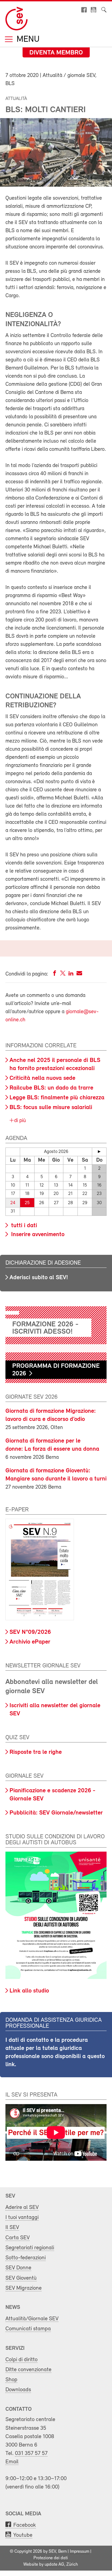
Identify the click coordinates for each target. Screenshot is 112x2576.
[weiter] (99, 1152)
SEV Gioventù (21, 2278)
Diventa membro (56, 53)
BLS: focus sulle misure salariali (51, 1108)
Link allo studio (29, 1991)
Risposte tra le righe (36, 1752)
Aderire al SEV (22, 2207)
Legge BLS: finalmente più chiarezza (57, 1098)
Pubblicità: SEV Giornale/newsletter (56, 1813)
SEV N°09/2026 (30, 1632)
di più (19, 1121)
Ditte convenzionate (28, 2370)
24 (13, 1203)
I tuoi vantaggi (22, 2217)
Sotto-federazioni (26, 2258)
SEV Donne (18, 2268)
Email (12, 2462)
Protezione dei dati (51, 2558)
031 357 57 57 (31, 2453)
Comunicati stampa (28, 2329)
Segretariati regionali (30, 2248)
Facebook (25, 2525)
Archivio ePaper (30, 1642)
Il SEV (12, 2227)
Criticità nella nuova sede (42, 1078)
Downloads (18, 2390)
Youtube (23, 2535)
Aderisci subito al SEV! (39, 1278)
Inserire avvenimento (37, 1235)
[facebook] (55, 974)
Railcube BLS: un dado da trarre (51, 1088)
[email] (79, 974)
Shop (11, 2380)
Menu (27, 40)
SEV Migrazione (24, 2288)
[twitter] (63, 974)
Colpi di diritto (21, 2360)
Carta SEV (18, 2238)
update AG (54, 2565)
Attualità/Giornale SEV (32, 2319)
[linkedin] (71, 974)
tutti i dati (23, 1226)
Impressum (80, 2552)
